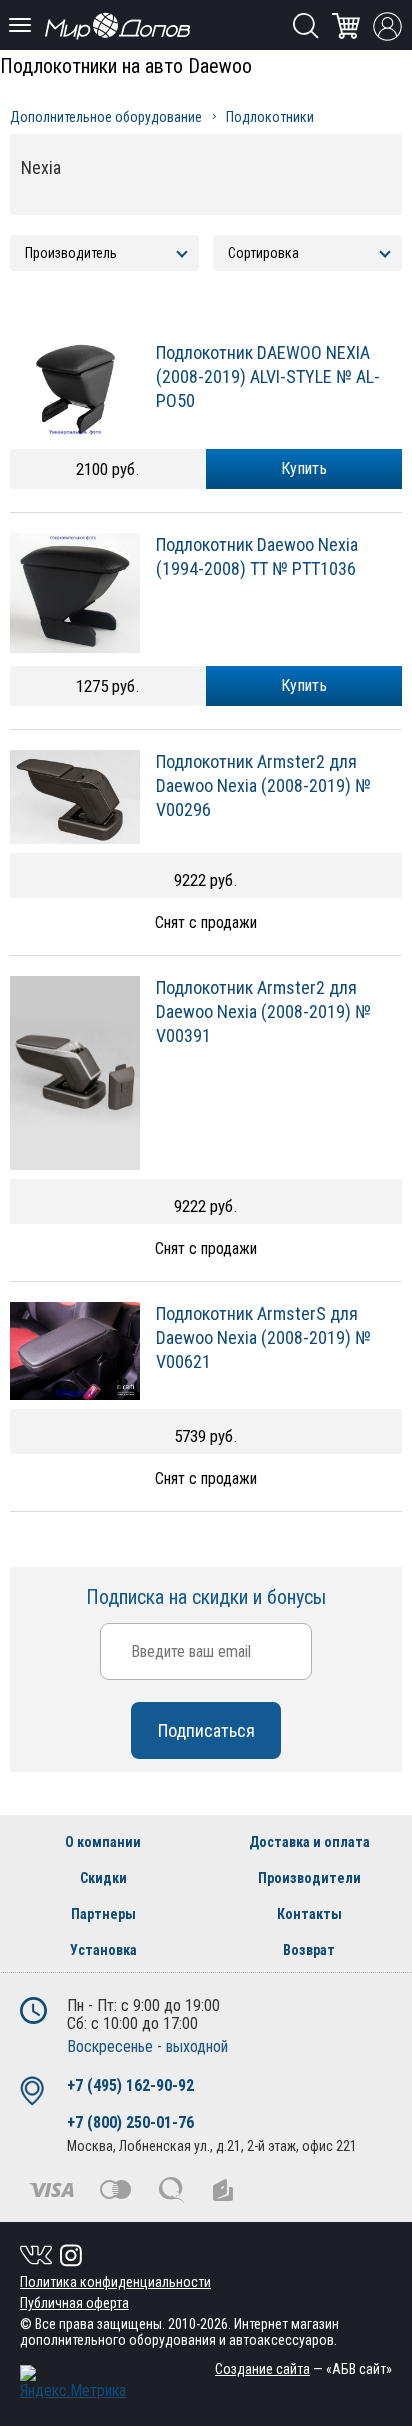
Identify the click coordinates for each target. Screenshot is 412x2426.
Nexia (41, 167)
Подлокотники (270, 117)
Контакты (309, 1914)
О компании (103, 1842)
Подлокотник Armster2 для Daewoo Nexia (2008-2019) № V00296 (263, 785)
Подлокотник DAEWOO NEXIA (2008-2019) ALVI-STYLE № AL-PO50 (268, 376)
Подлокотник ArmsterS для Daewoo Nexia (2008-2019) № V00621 (263, 1337)
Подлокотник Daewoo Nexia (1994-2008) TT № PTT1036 (257, 556)
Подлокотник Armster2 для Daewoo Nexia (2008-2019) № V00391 (263, 1011)
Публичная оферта (74, 2303)
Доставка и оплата (309, 1842)
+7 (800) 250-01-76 (130, 2122)
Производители (309, 1878)
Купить (304, 468)
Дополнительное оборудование (106, 117)
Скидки (103, 1878)
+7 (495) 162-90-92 (130, 2085)
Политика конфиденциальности (115, 2282)
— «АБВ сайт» (303, 2369)
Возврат (309, 1950)
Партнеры (103, 1914)
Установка (103, 1950)
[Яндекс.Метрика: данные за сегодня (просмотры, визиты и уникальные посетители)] (73, 2382)
